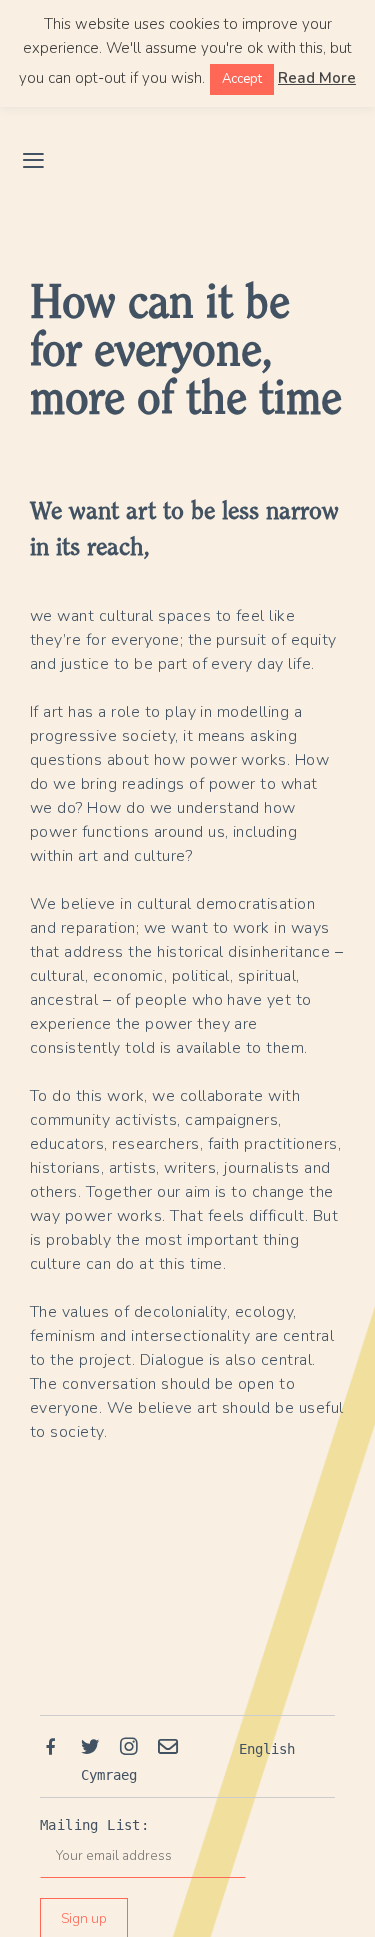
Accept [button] (242, 79)
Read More (317, 78)
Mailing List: (94, 1825)
